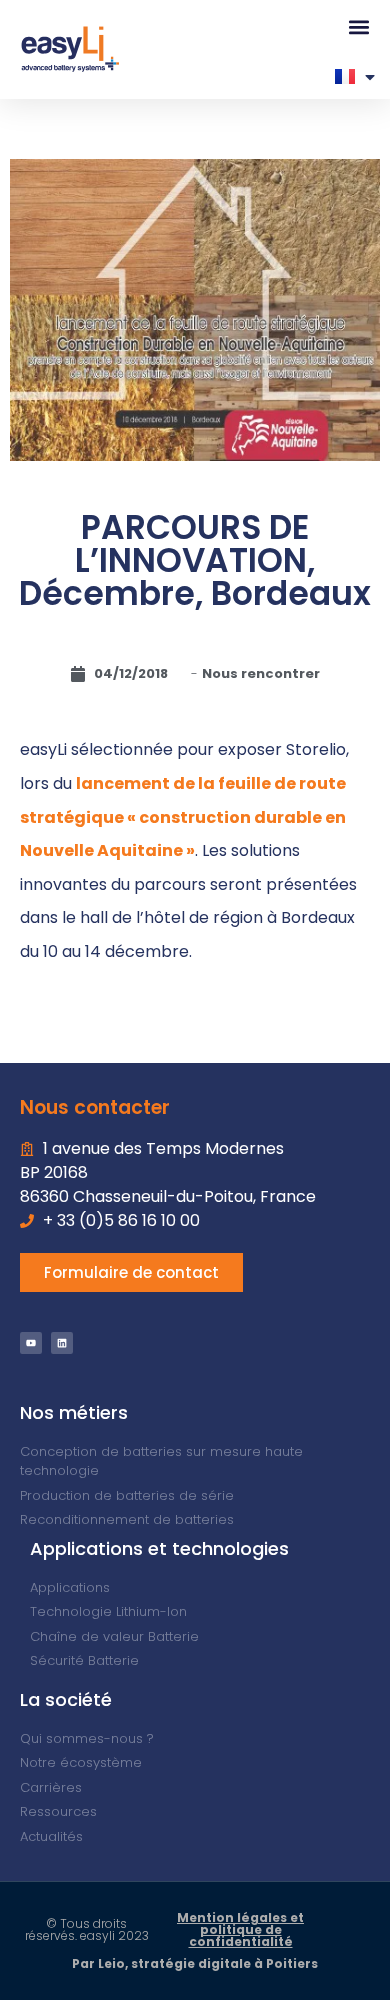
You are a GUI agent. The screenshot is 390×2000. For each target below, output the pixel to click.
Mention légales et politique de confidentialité (240, 1929)
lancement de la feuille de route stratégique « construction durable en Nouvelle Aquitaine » (183, 817)
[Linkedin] (62, 1343)
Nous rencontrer (261, 673)
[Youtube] (31, 1343)
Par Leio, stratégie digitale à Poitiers (195, 1963)
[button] (358, 26)
